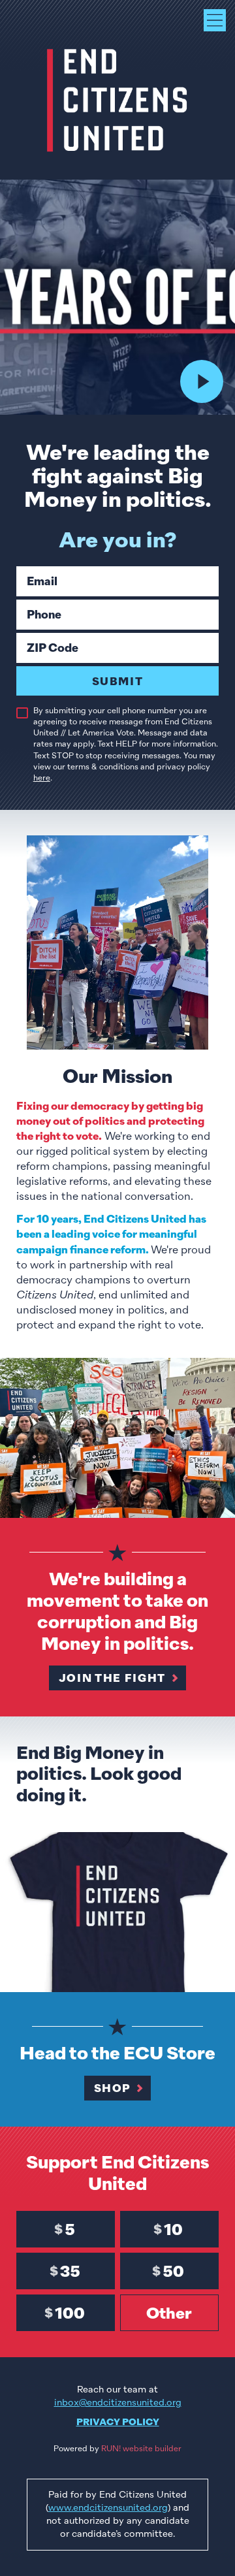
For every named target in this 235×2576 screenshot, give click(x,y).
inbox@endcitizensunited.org (118, 2402)
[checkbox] (22, 713)
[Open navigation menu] (215, 20)
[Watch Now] (202, 381)
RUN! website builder (141, 2449)
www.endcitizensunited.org (108, 2507)
